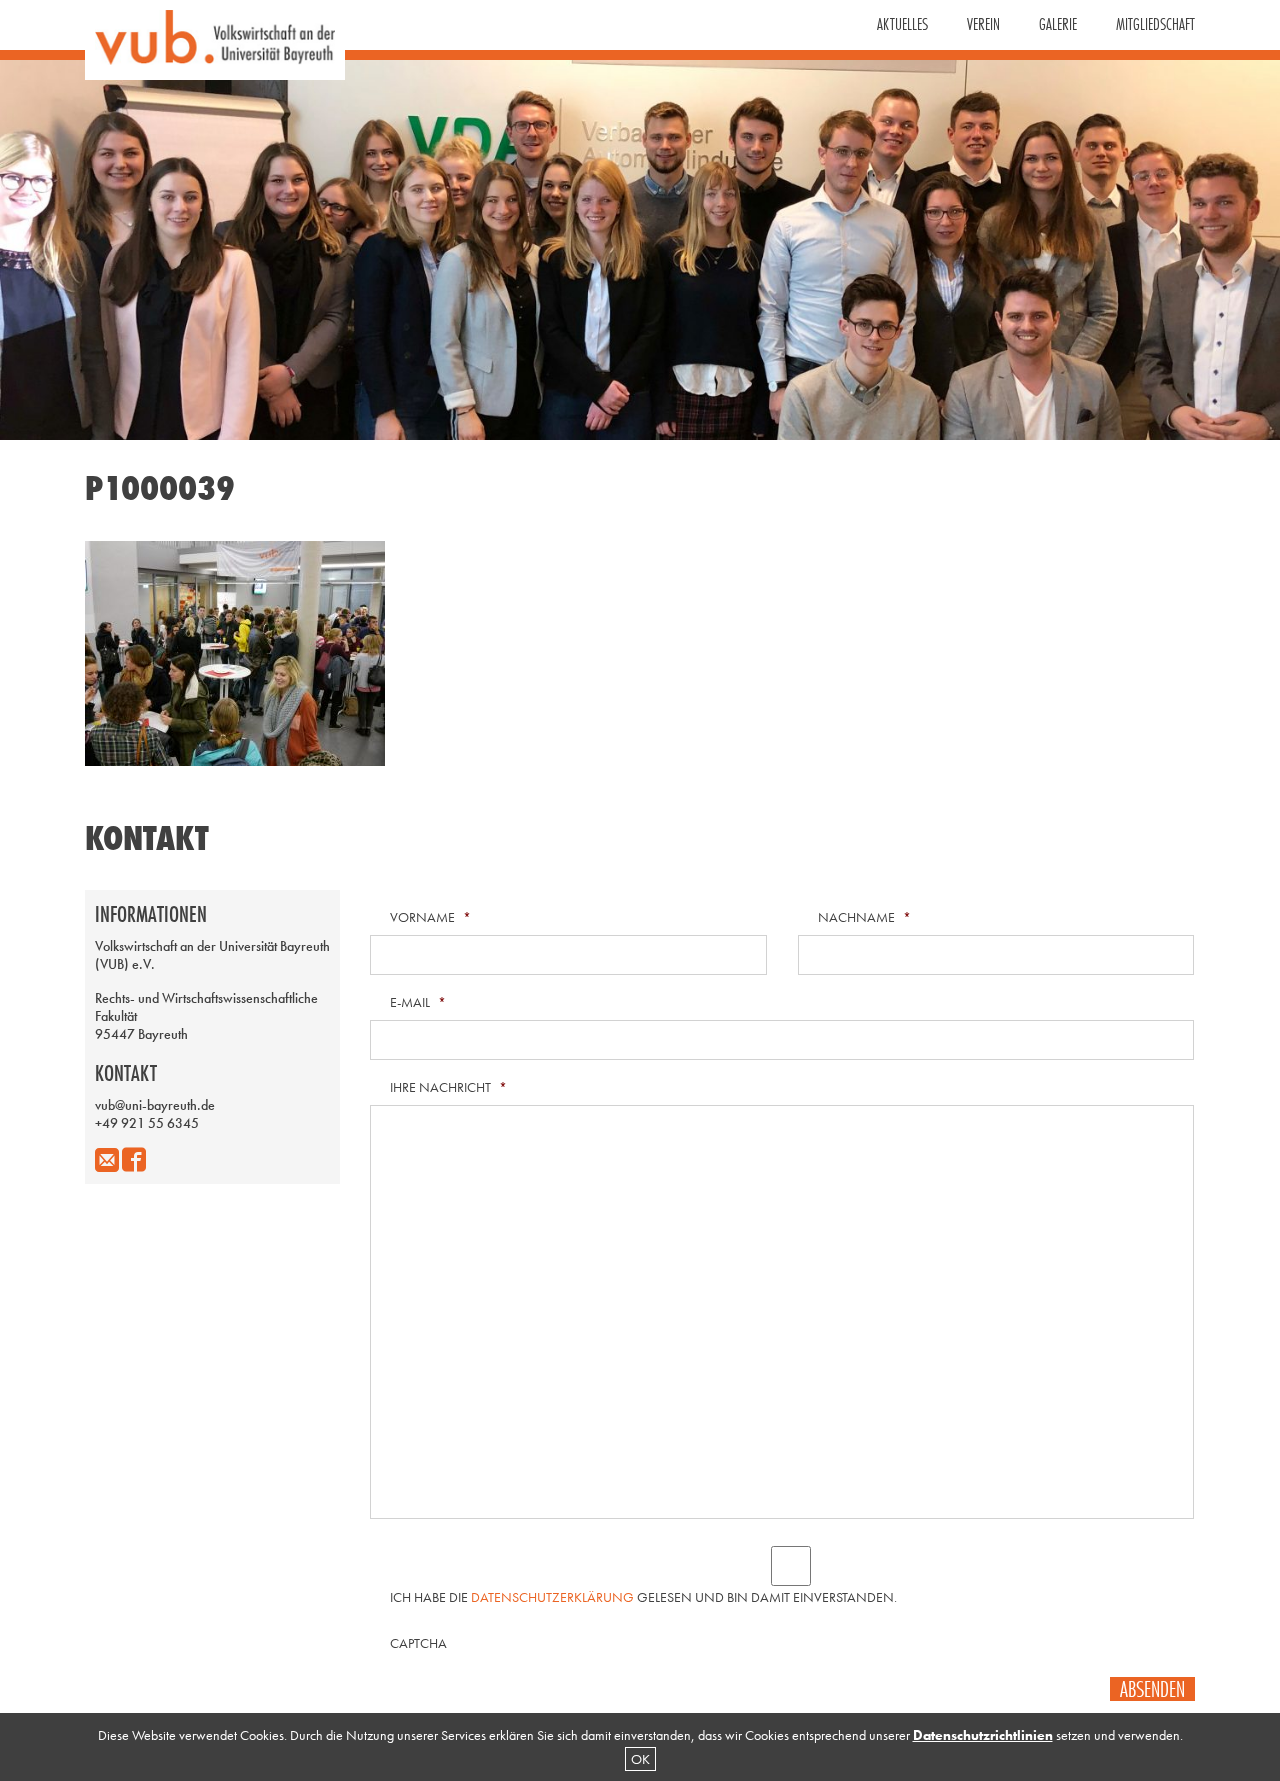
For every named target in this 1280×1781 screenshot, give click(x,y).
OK (640, 1759)
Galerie (1058, 24)
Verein (983, 24)
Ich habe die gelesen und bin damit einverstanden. (643, 1597)
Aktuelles (902, 24)
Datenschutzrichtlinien (983, 1735)
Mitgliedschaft (1155, 24)
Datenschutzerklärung (552, 1597)
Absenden (1152, 1689)
